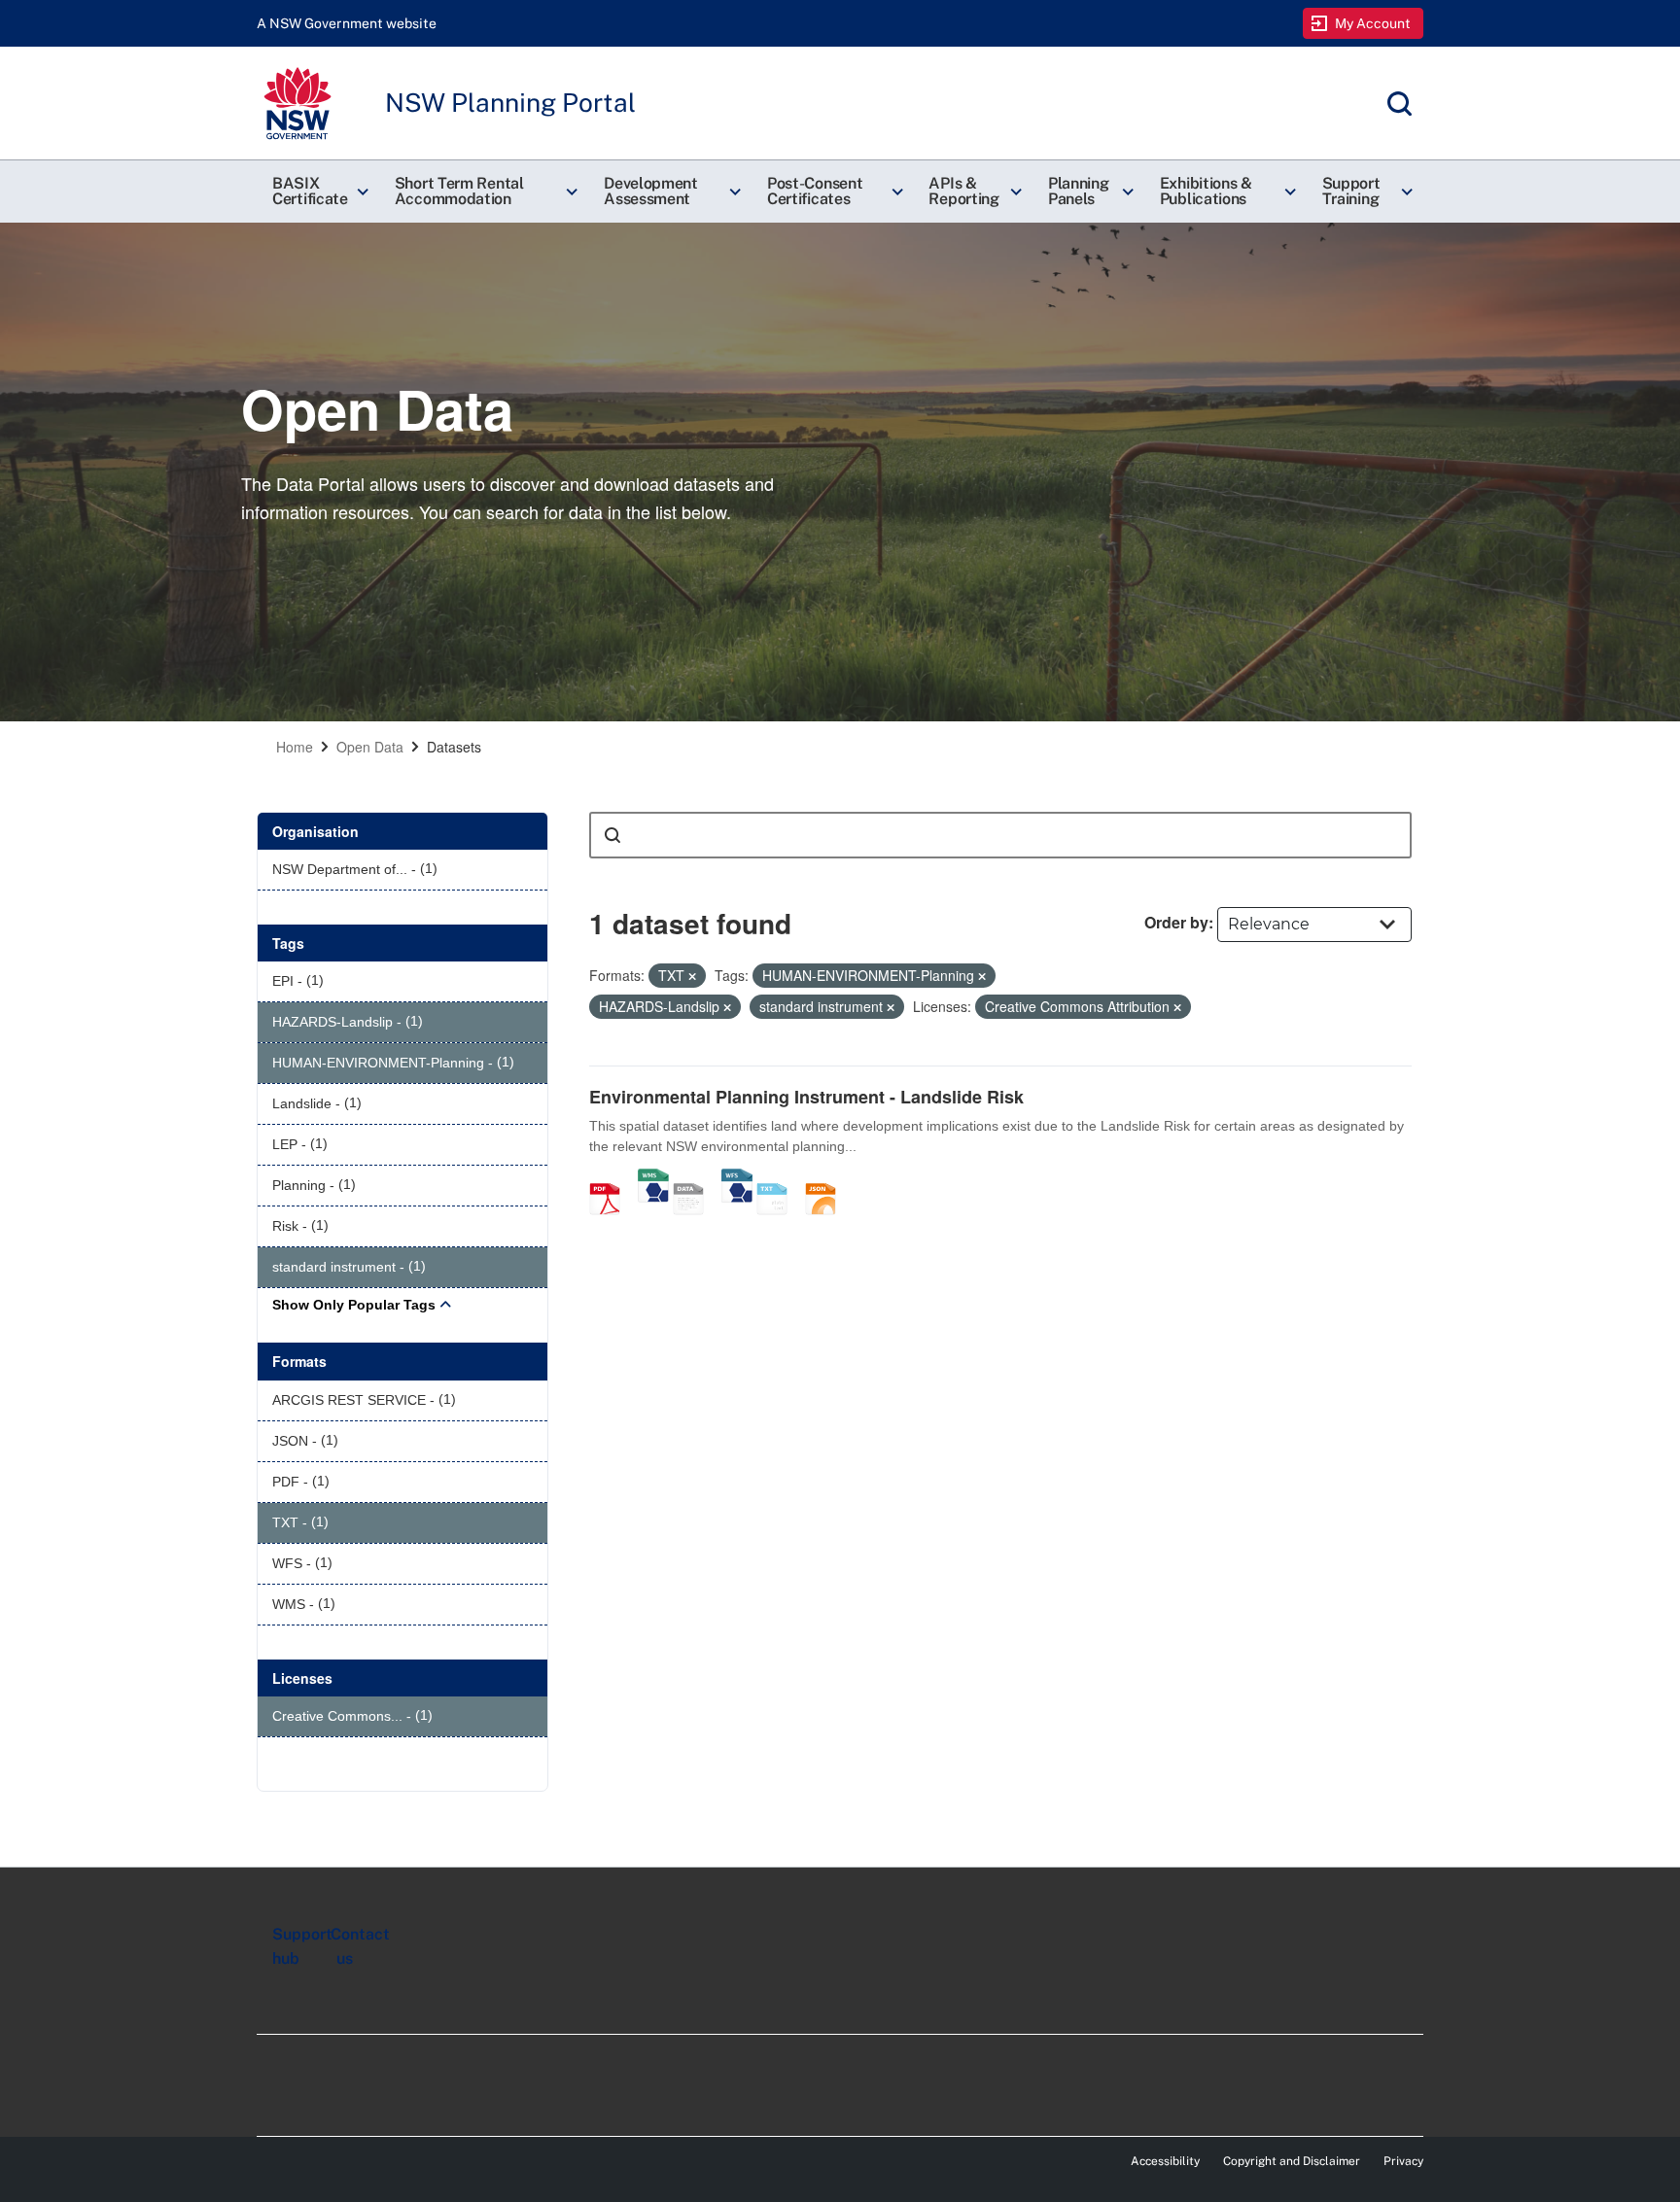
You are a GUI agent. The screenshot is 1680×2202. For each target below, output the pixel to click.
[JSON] (827, 1178)
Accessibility (1165, 2161)
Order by (1176, 922)
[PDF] (612, 1178)
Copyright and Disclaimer (1292, 2161)
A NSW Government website (347, 23)
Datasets (454, 747)
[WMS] (653, 1178)
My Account (1373, 23)
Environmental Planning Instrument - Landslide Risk (806, 1097)
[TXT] (779, 1178)
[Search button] (612, 835)
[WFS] (737, 1178)
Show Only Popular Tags (354, 1305)
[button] (318, 192)
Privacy (1403, 2161)
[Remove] (692, 976)
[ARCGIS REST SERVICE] (695, 1178)
